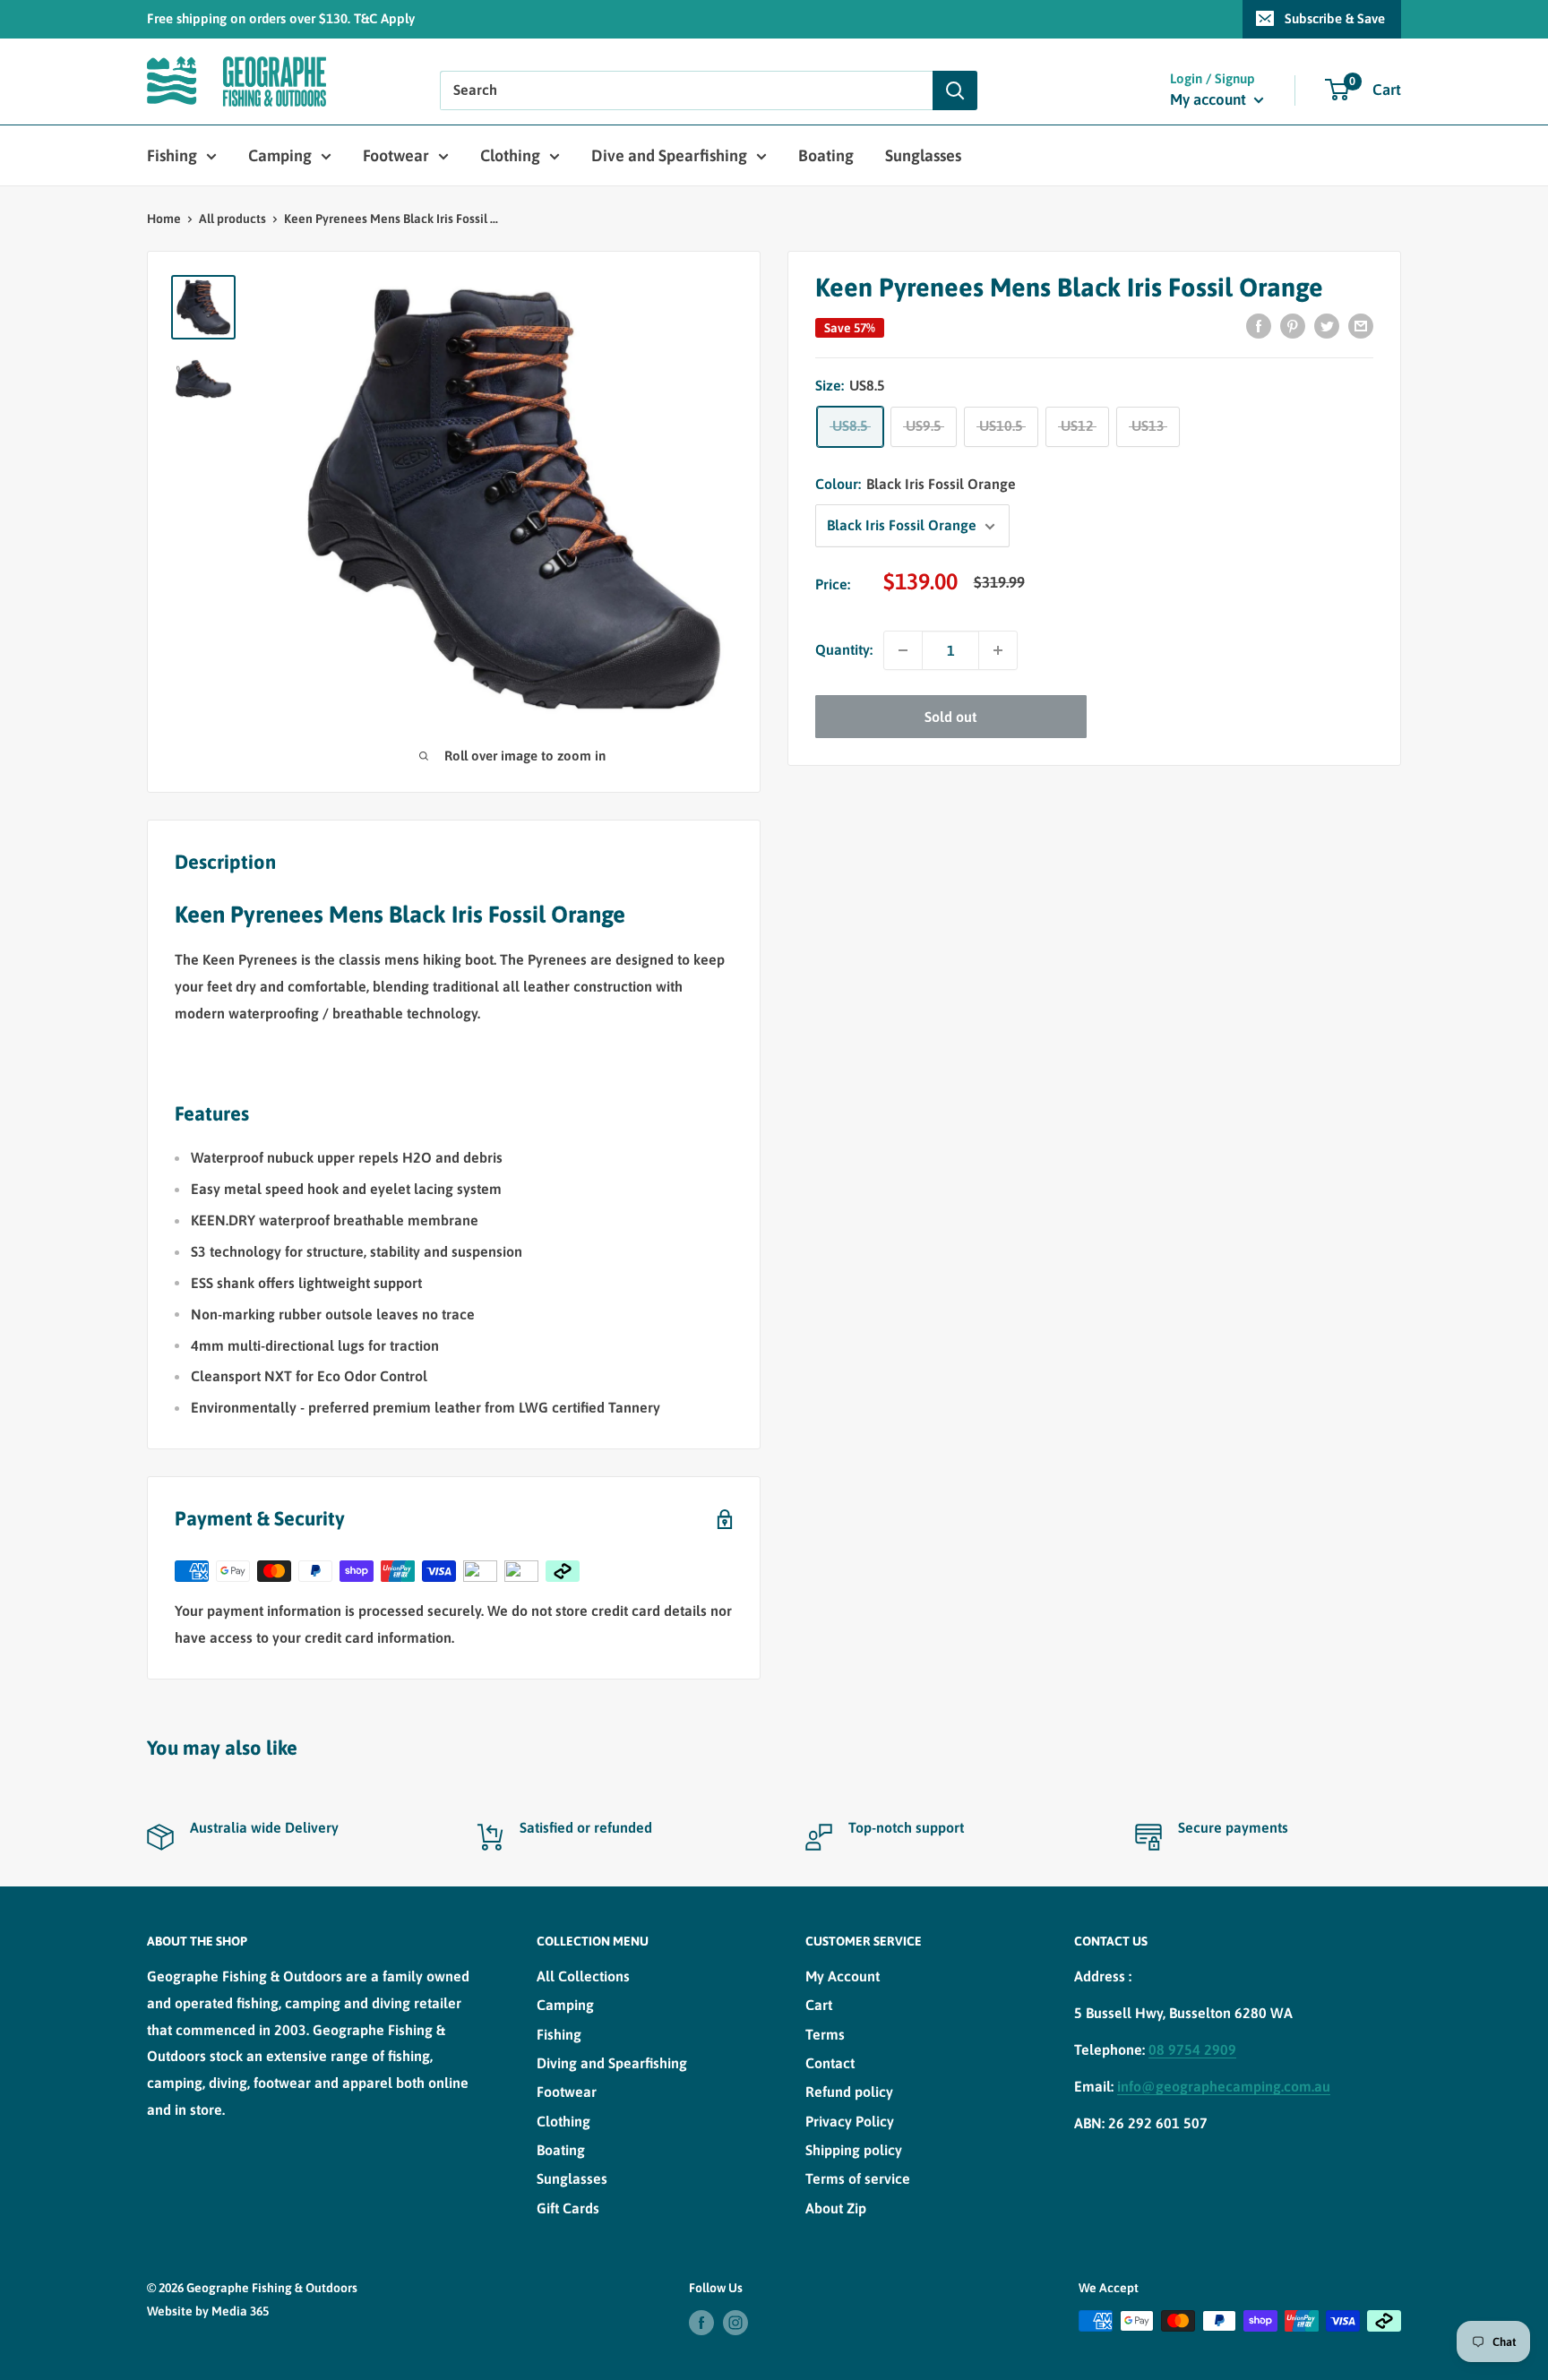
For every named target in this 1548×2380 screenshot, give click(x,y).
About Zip (836, 2208)
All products (232, 219)
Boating (826, 155)
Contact (830, 2063)
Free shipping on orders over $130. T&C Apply (281, 18)
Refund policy (849, 2092)
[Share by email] (1361, 325)
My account (1210, 99)
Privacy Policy (850, 2121)
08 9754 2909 (1192, 2049)
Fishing (172, 155)
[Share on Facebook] (1259, 325)
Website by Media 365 (208, 2311)
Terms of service (858, 2178)
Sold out (950, 717)
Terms (825, 2034)
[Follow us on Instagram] (735, 2323)
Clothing (510, 155)
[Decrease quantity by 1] (903, 650)
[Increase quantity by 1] (998, 650)
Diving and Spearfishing (612, 2063)
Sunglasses (923, 155)
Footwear (396, 155)
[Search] (955, 90)
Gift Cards (568, 2208)
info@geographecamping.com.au (1224, 2086)
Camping (280, 155)
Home (164, 219)
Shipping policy (854, 2150)
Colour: (916, 485)
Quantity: (844, 650)
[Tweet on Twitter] (1327, 325)
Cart (819, 2005)
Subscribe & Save (1335, 18)
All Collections (583, 1976)
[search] (686, 90)
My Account (843, 1976)
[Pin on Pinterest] (1293, 325)
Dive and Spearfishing (669, 155)
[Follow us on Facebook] (701, 2323)
